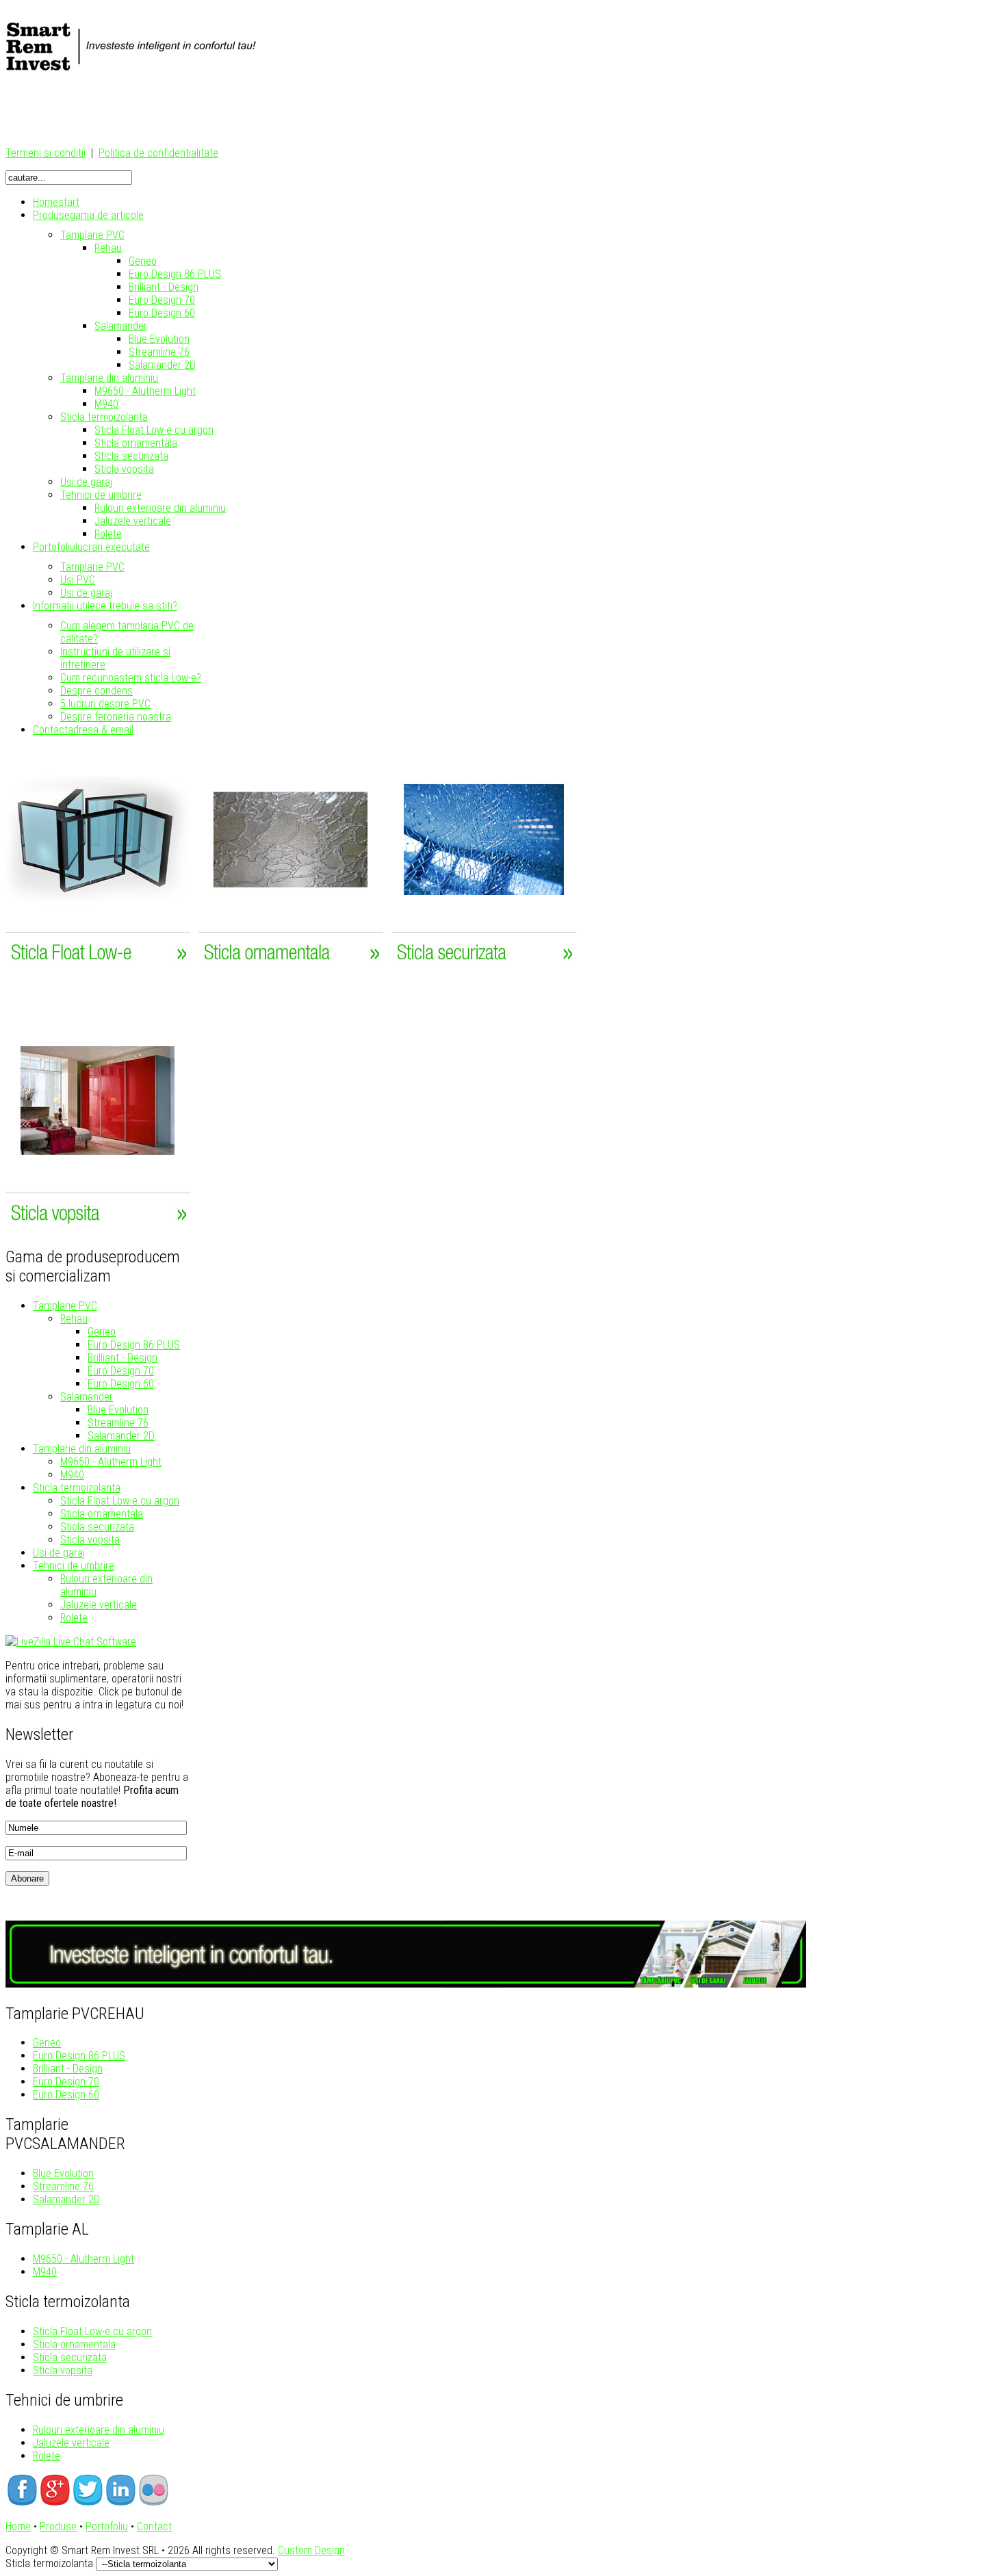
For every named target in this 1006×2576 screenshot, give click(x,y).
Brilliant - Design (122, 1358)
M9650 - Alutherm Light (111, 1462)
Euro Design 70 (121, 1371)
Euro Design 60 (121, 1384)
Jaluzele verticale (99, 1605)
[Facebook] (22, 2502)
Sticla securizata (97, 1527)
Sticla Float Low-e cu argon (120, 1501)
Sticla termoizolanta (77, 1488)
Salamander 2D (121, 1436)
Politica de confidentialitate (158, 153)
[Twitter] (88, 2502)
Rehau (74, 1319)
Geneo (102, 1332)
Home (18, 2526)
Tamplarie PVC (65, 1306)
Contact (154, 2526)
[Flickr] (153, 2502)
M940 (72, 1475)
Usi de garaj (59, 1553)
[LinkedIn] (120, 2502)
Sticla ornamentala (102, 1514)
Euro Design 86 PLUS (134, 1345)
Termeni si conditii (46, 153)
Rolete (74, 1618)
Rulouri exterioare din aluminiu (99, 2430)
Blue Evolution (118, 1410)
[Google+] (55, 2502)
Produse (58, 2526)
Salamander (87, 1397)
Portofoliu (107, 2526)
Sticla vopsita (90, 1540)
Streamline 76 (118, 1423)
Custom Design (311, 2550)
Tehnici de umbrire (74, 1566)
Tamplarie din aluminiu (82, 1449)
